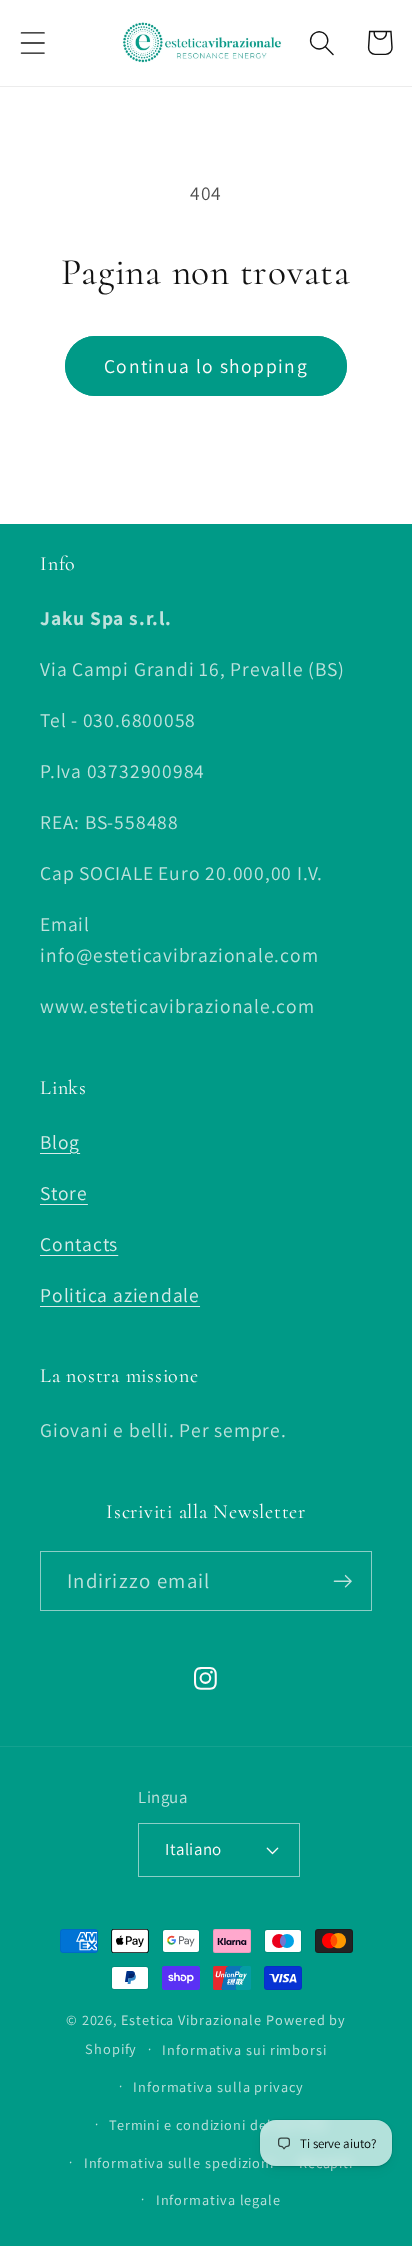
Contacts (79, 1244)
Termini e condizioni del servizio (218, 2124)
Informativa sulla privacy (218, 2086)
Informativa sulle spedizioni (179, 2162)
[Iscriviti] (342, 1581)
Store (64, 1193)
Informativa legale (218, 2199)
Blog (60, 1142)
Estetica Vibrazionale (191, 2019)
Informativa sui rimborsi (244, 2049)
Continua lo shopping (206, 366)
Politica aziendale (120, 1295)
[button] (32, 42)
